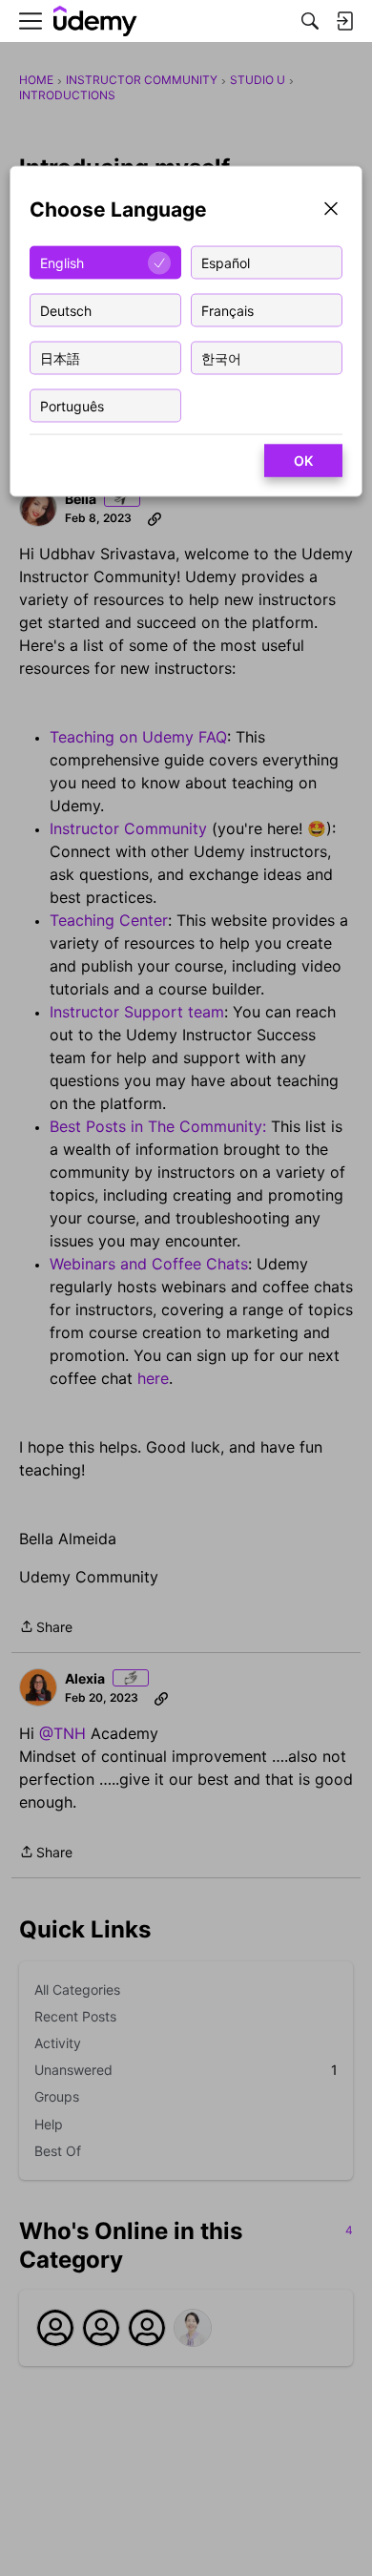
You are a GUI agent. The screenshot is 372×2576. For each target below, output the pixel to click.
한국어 (221, 357)
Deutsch (66, 310)
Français (227, 310)
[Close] (331, 210)
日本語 (60, 357)
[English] (95, 21)
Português (72, 405)
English (62, 262)
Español (226, 262)
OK (303, 461)
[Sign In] (344, 21)
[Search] (310, 21)
